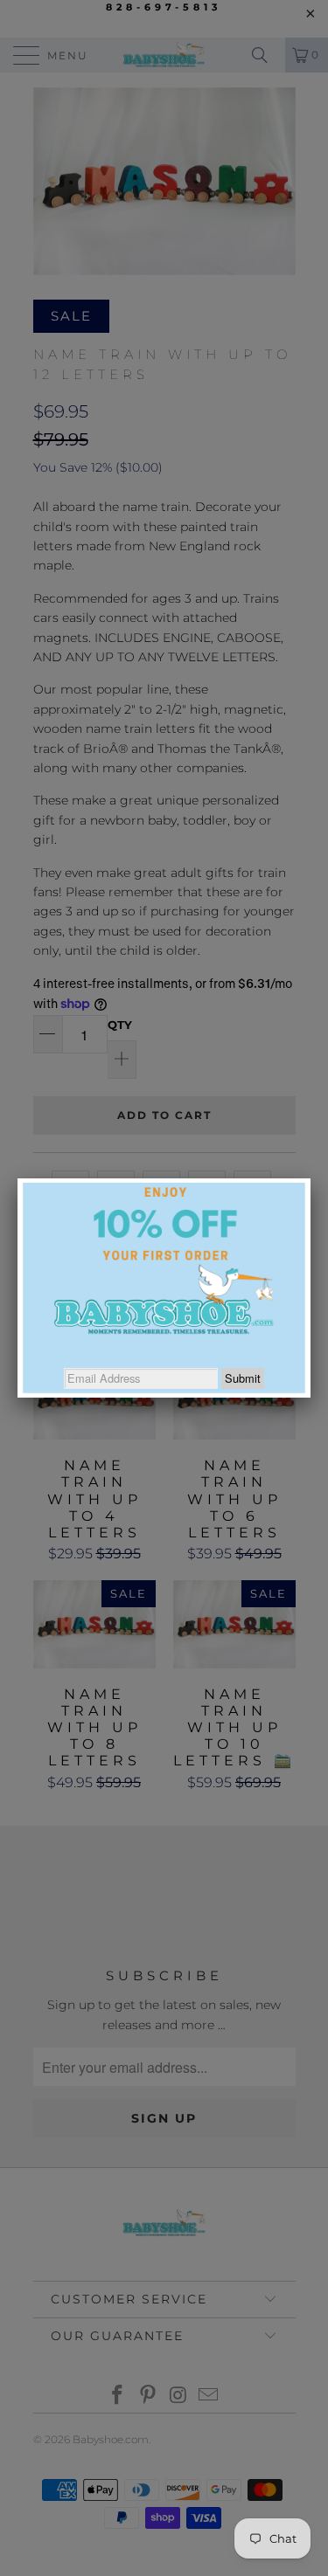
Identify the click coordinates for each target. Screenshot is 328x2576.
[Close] (311, 1178)
